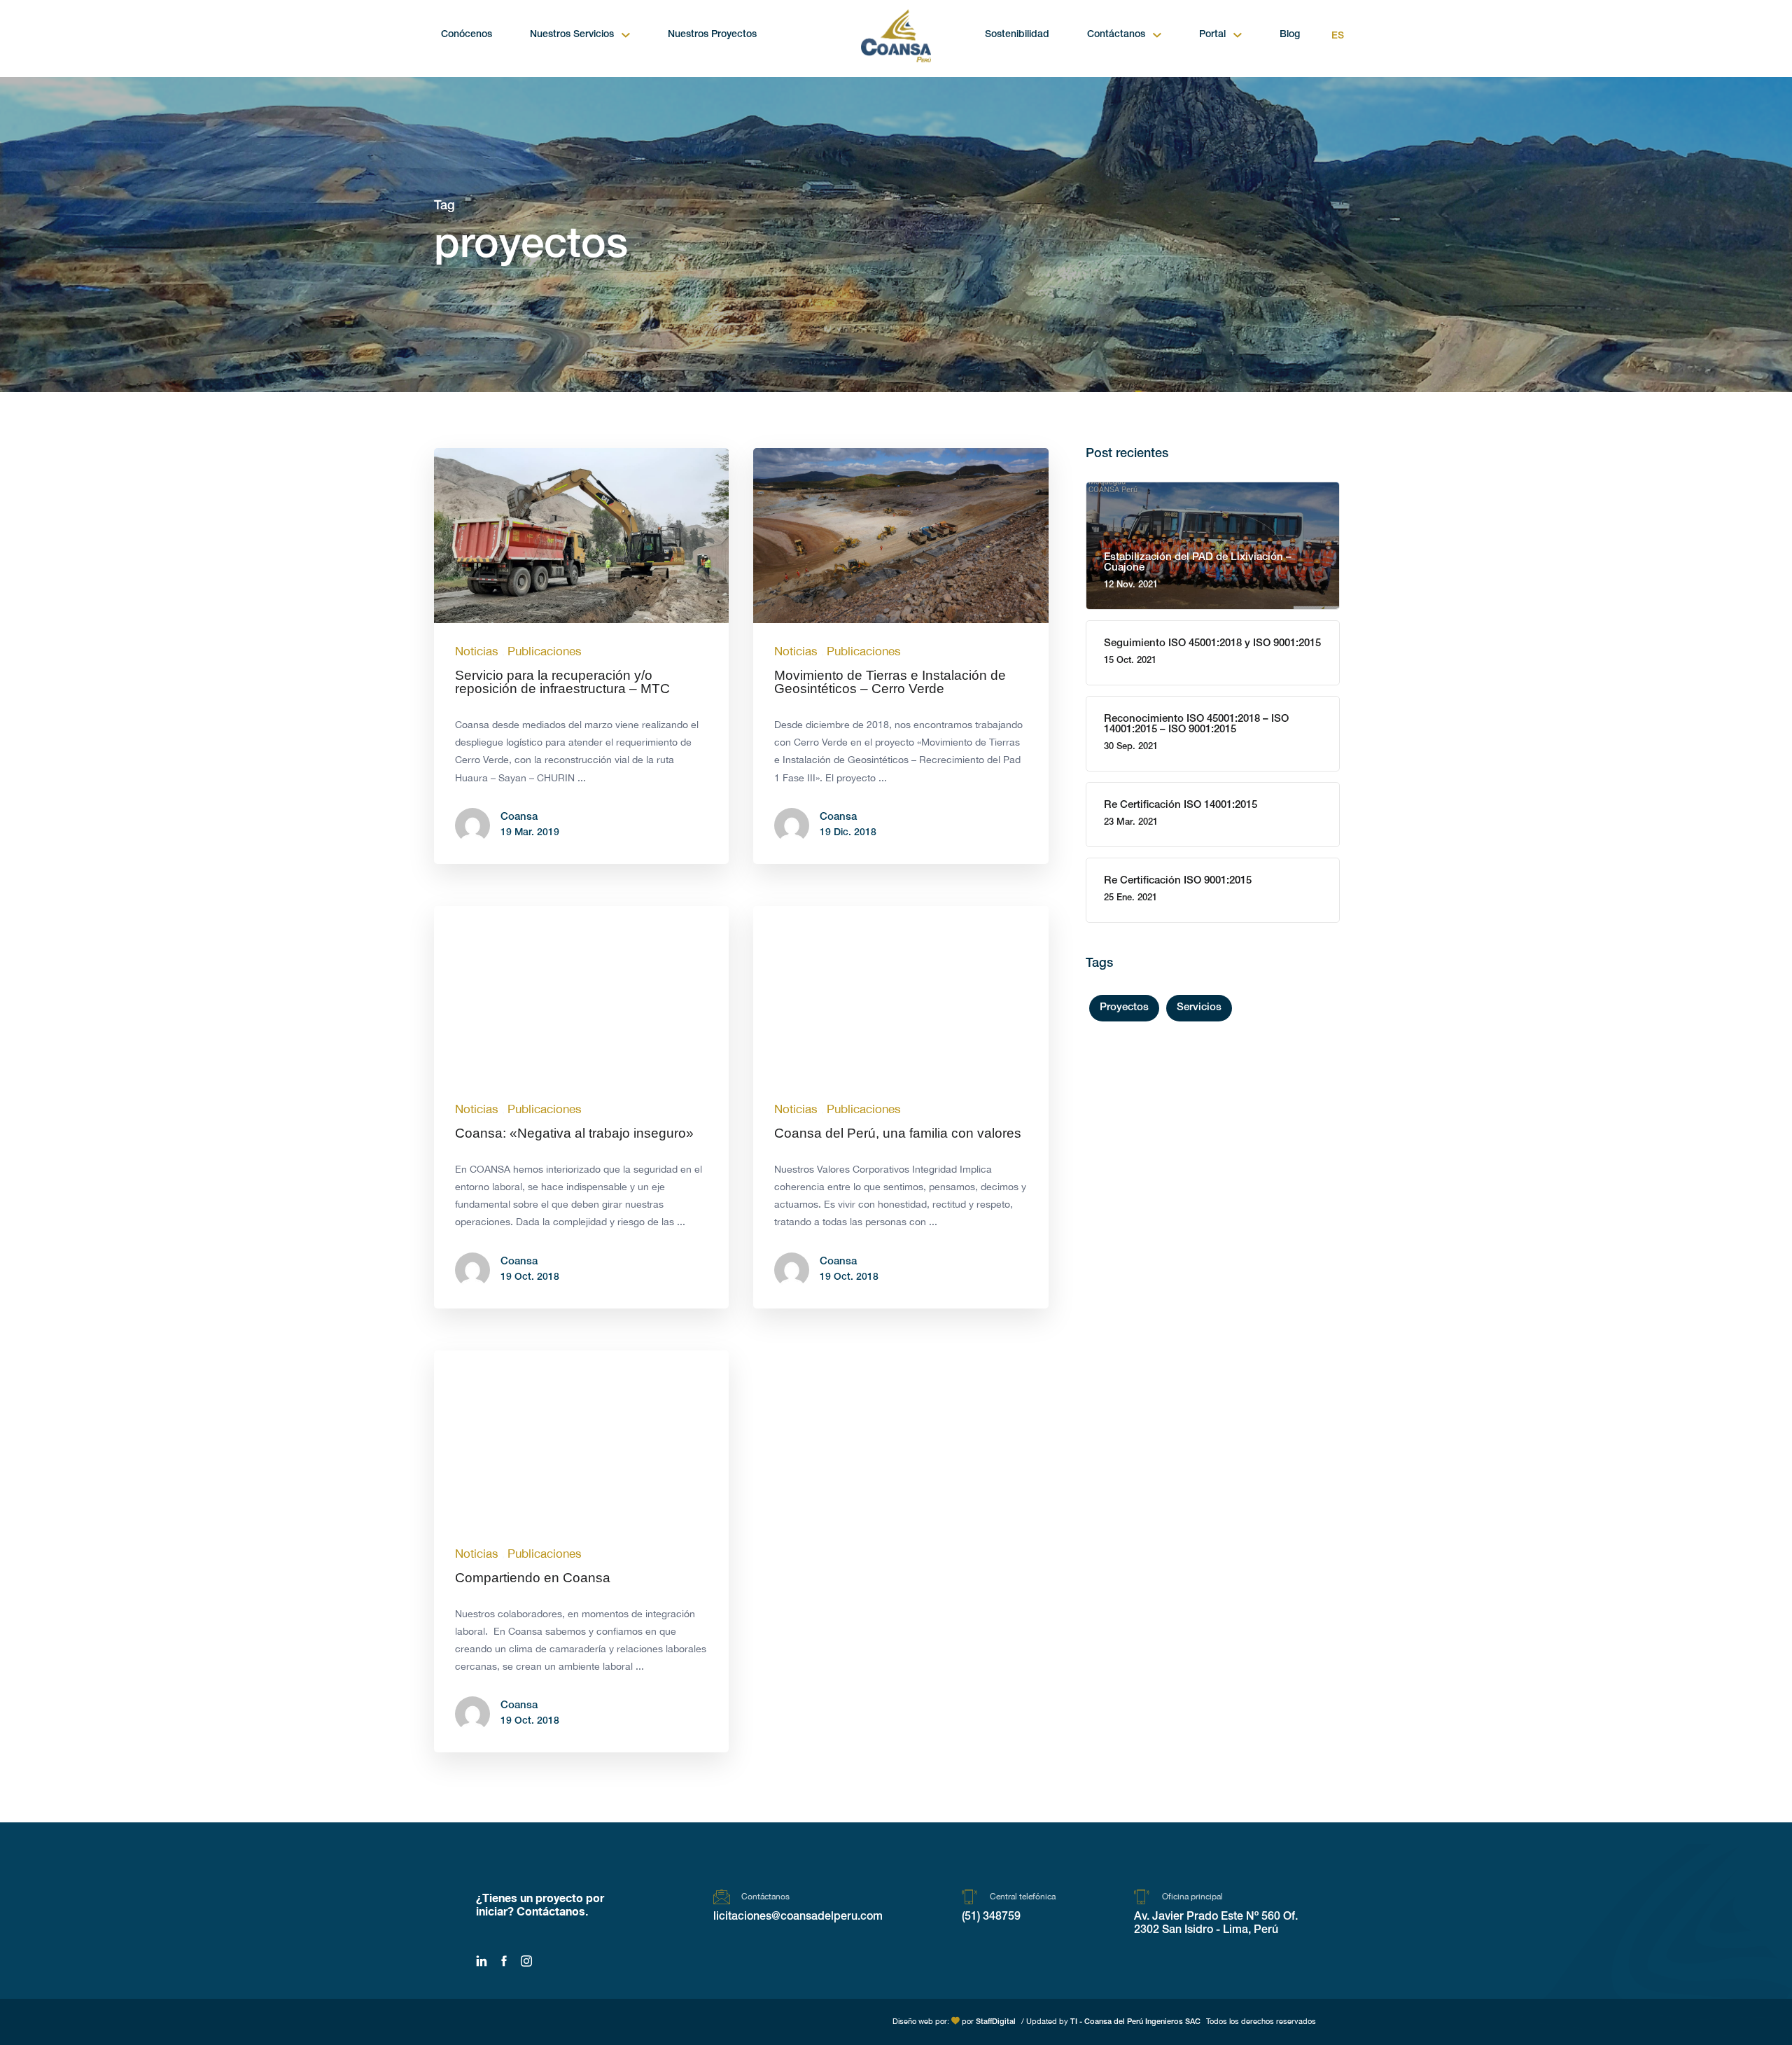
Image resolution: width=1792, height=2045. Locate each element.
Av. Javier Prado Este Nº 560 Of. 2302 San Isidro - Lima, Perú (1216, 1924)
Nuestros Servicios (572, 35)
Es (1338, 36)
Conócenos (467, 35)
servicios (1199, 1008)
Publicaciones (545, 651)
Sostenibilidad (1017, 35)
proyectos (1124, 1008)
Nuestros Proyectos (712, 35)
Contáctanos (1116, 35)
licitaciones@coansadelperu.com (798, 1918)
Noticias (477, 651)
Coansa (519, 817)
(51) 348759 (991, 1918)
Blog (1290, 35)
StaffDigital (996, 2022)
